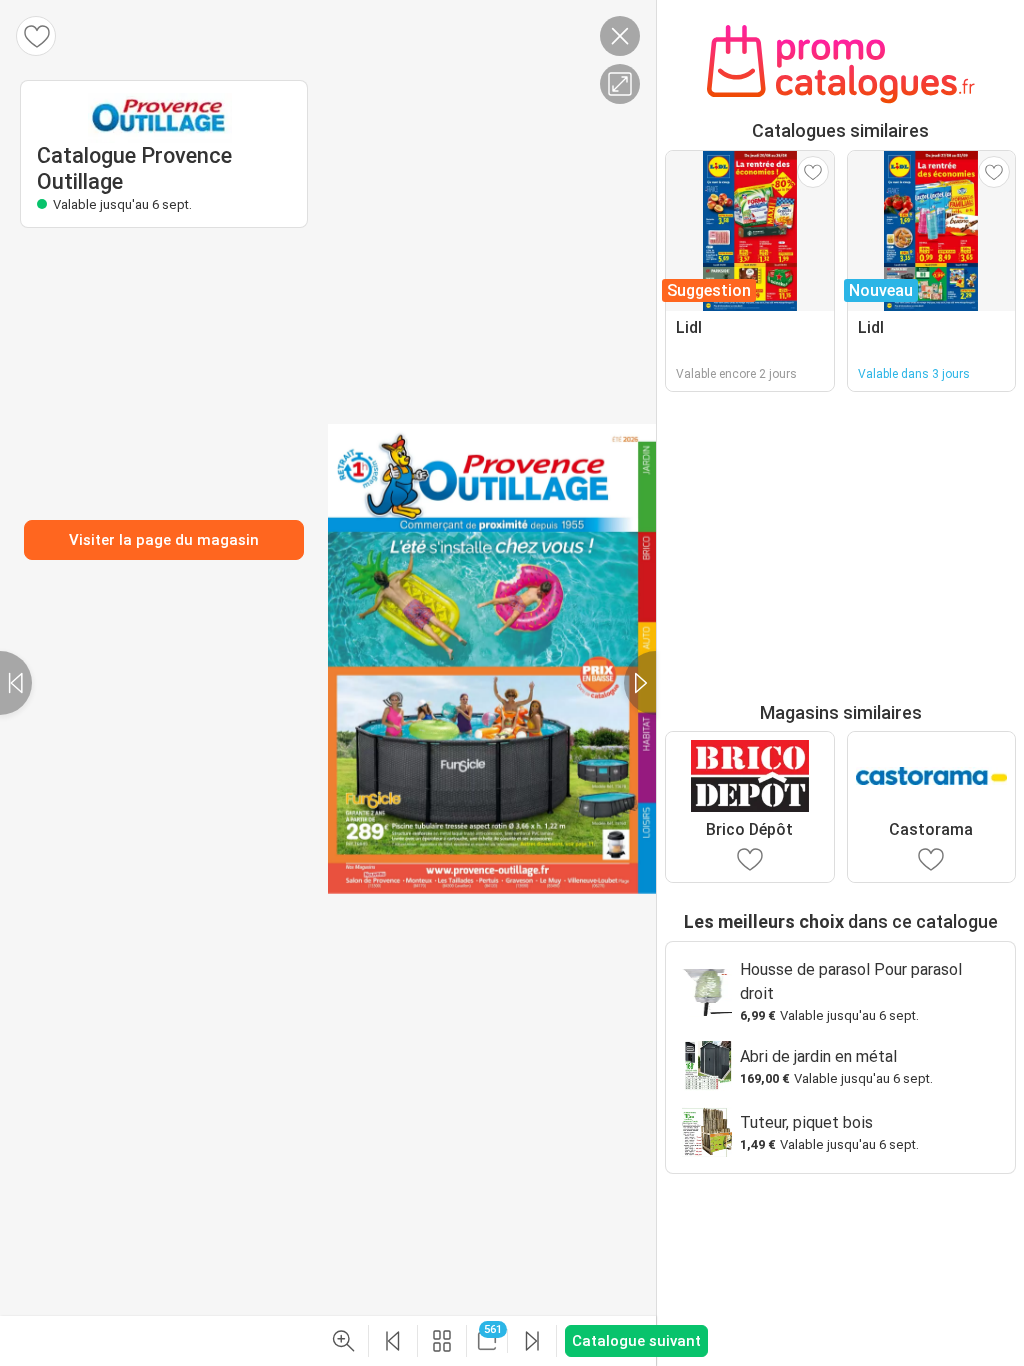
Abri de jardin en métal (818, 1056)
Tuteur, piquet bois (806, 1122)
